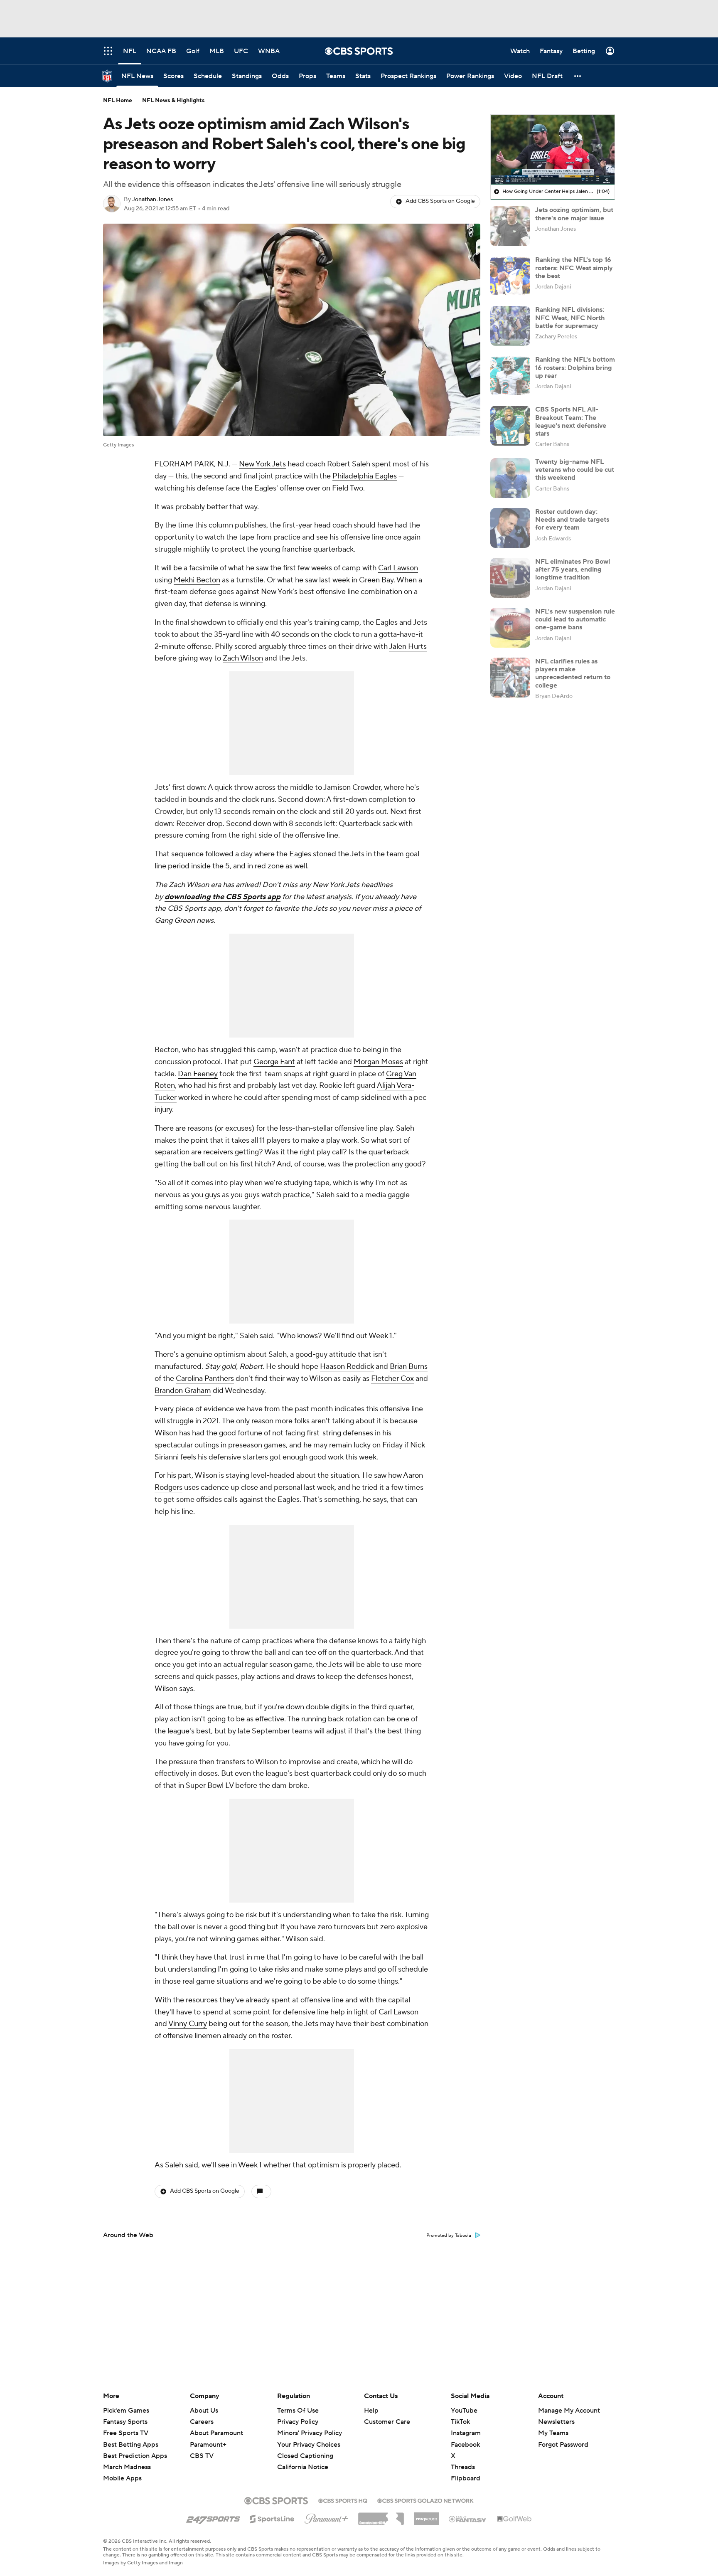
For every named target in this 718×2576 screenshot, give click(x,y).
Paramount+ (208, 2445)
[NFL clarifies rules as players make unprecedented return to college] (510, 678)
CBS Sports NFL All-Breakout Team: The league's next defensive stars (571, 422)
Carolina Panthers (205, 1379)
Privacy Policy (298, 2422)
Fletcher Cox (392, 1379)
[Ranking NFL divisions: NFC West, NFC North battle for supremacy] (510, 326)
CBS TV (202, 2456)
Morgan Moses (378, 1062)
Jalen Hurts (408, 647)
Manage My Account (569, 2411)
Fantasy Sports (125, 2422)
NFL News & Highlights (173, 101)
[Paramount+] (326, 2517)
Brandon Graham (183, 1391)
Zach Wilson (243, 658)
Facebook (465, 2445)
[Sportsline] (272, 2518)
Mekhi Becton (197, 580)
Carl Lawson (398, 568)
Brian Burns (409, 1367)
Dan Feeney (198, 1074)
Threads (463, 2467)
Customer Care (387, 2422)
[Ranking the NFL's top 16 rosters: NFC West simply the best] (510, 276)
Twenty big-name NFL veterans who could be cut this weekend (575, 470)
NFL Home (118, 101)
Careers (202, 2422)
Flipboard (466, 2478)
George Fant (274, 1062)
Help (371, 2411)
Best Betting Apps (131, 2445)
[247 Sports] (213, 2517)
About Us (204, 2411)
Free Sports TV (126, 2433)
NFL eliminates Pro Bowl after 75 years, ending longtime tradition (573, 569)
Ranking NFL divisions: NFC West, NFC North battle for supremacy (570, 318)
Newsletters (556, 2422)
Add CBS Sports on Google (440, 201)
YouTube (464, 2411)
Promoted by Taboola (449, 2236)
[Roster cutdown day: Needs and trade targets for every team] (510, 528)
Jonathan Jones (152, 200)
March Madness (127, 2467)
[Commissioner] (381, 2516)
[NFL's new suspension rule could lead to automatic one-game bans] (510, 628)
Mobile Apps (122, 2478)
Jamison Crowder (352, 788)
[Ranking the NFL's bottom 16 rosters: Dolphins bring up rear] (510, 376)
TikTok (460, 2422)
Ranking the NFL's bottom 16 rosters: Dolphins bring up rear (575, 367)
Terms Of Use (298, 2411)
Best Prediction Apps (135, 2456)
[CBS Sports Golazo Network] (425, 2500)
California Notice (303, 2459)
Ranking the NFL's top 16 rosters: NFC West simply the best (574, 268)
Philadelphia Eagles (365, 476)
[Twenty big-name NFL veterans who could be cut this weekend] (510, 478)
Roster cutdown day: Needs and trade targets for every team (572, 520)
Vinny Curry (188, 2024)
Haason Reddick (347, 1367)
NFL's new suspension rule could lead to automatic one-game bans (575, 619)
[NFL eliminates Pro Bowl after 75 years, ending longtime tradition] (510, 578)
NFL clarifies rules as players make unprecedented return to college (573, 673)
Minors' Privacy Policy (310, 2433)
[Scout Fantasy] (468, 2519)
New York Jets (262, 464)
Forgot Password (563, 2445)
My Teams (553, 2433)
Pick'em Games (126, 2411)
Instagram (466, 2433)
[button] (578, 76)
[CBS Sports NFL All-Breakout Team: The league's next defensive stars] (510, 426)
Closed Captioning (305, 2448)
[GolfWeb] (514, 2519)
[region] (553, 150)
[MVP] (426, 2516)
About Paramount (216, 2433)
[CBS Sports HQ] (343, 2500)
